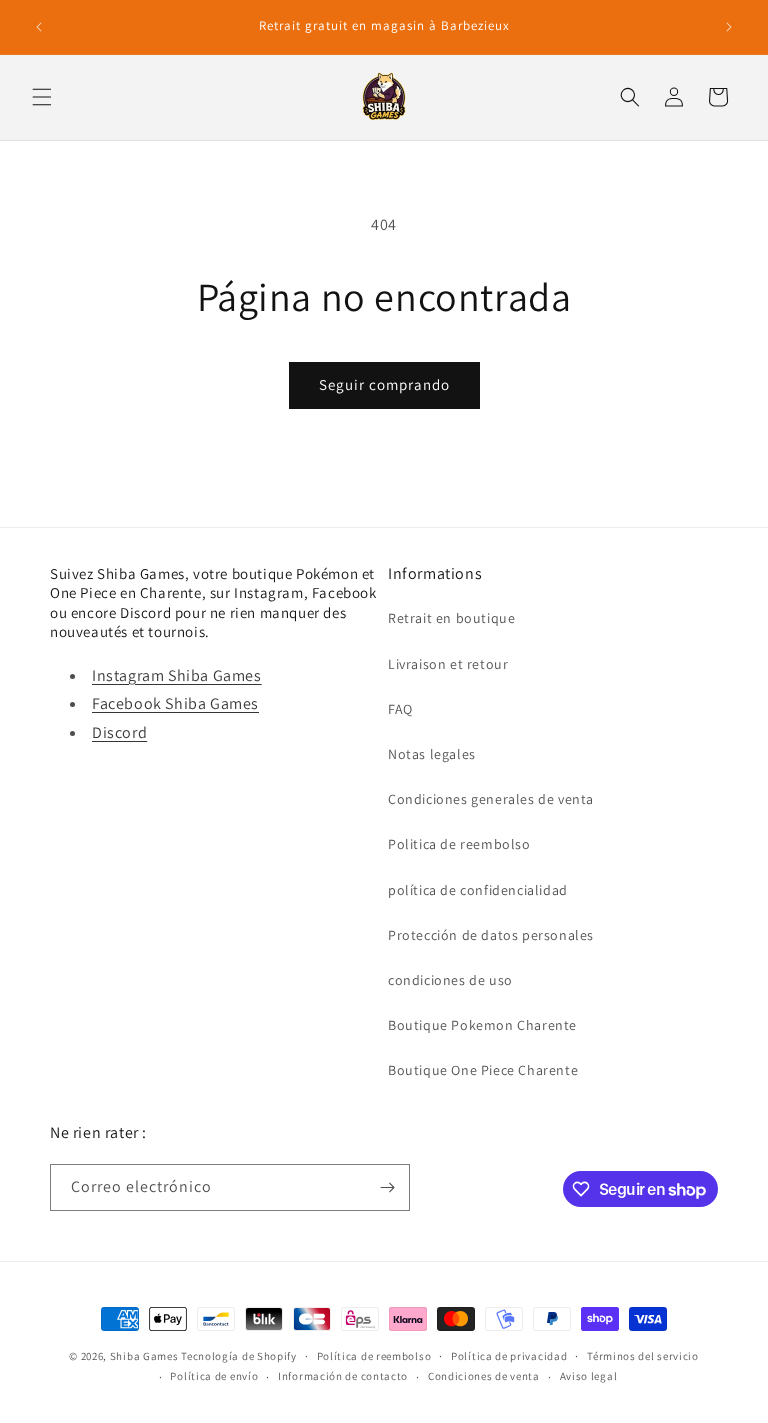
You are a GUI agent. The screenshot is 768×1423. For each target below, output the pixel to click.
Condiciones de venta (484, 1376)
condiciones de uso (450, 980)
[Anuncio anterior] (39, 27)
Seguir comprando (384, 384)
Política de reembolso (374, 1356)
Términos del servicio (643, 1356)
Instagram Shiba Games (177, 675)
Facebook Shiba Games (175, 703)
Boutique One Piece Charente (483, 1070)
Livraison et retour (448, 664)
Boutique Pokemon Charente (482, 1025)
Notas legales (432, 754)
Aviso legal (589, 1376)
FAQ (400, 709)
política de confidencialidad (478, 890)
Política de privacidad (509, 1356)
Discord (119, 732)
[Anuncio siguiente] (729, 27)
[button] (42, 97)
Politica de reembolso (459, 844)
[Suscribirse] (387, 1187)
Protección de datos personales (491, 935)
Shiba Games (144, 1356)
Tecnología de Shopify (239, 1356)
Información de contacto (343, 1376)
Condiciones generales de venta (491, 799)
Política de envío (214, 1376)
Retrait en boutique (451, 618)
